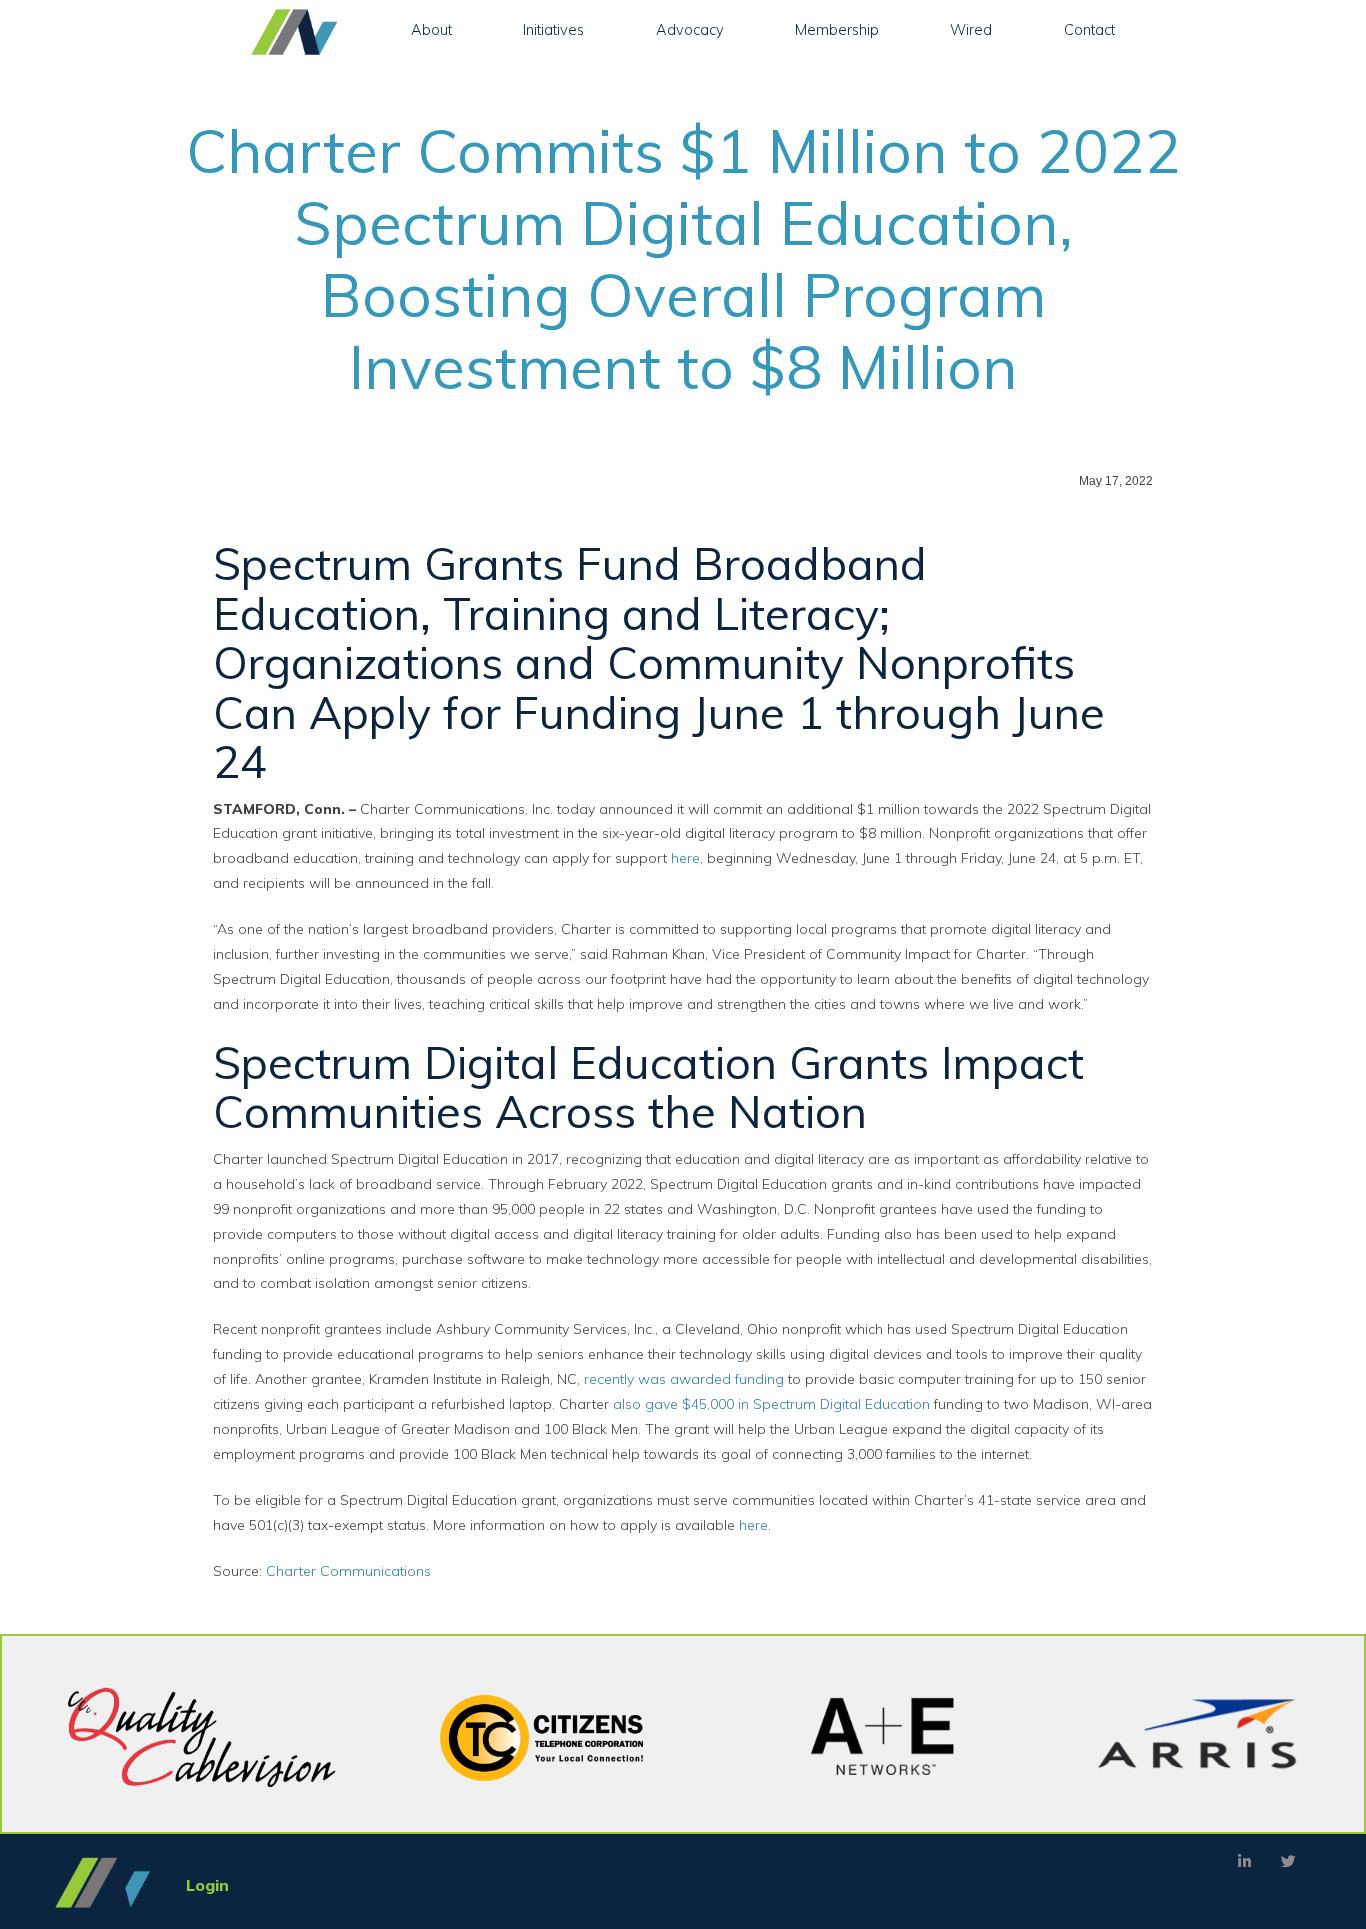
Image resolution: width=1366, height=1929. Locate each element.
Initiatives (553, 29)
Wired (971, 29)
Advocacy (690, 29)
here (685, 858)
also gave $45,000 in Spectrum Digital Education (771, 1404)
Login (207, 1885)
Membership (837, 29)
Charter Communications (348, 1571)
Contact (1089, 29)
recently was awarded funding (684, 1379)
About (431, 29)
